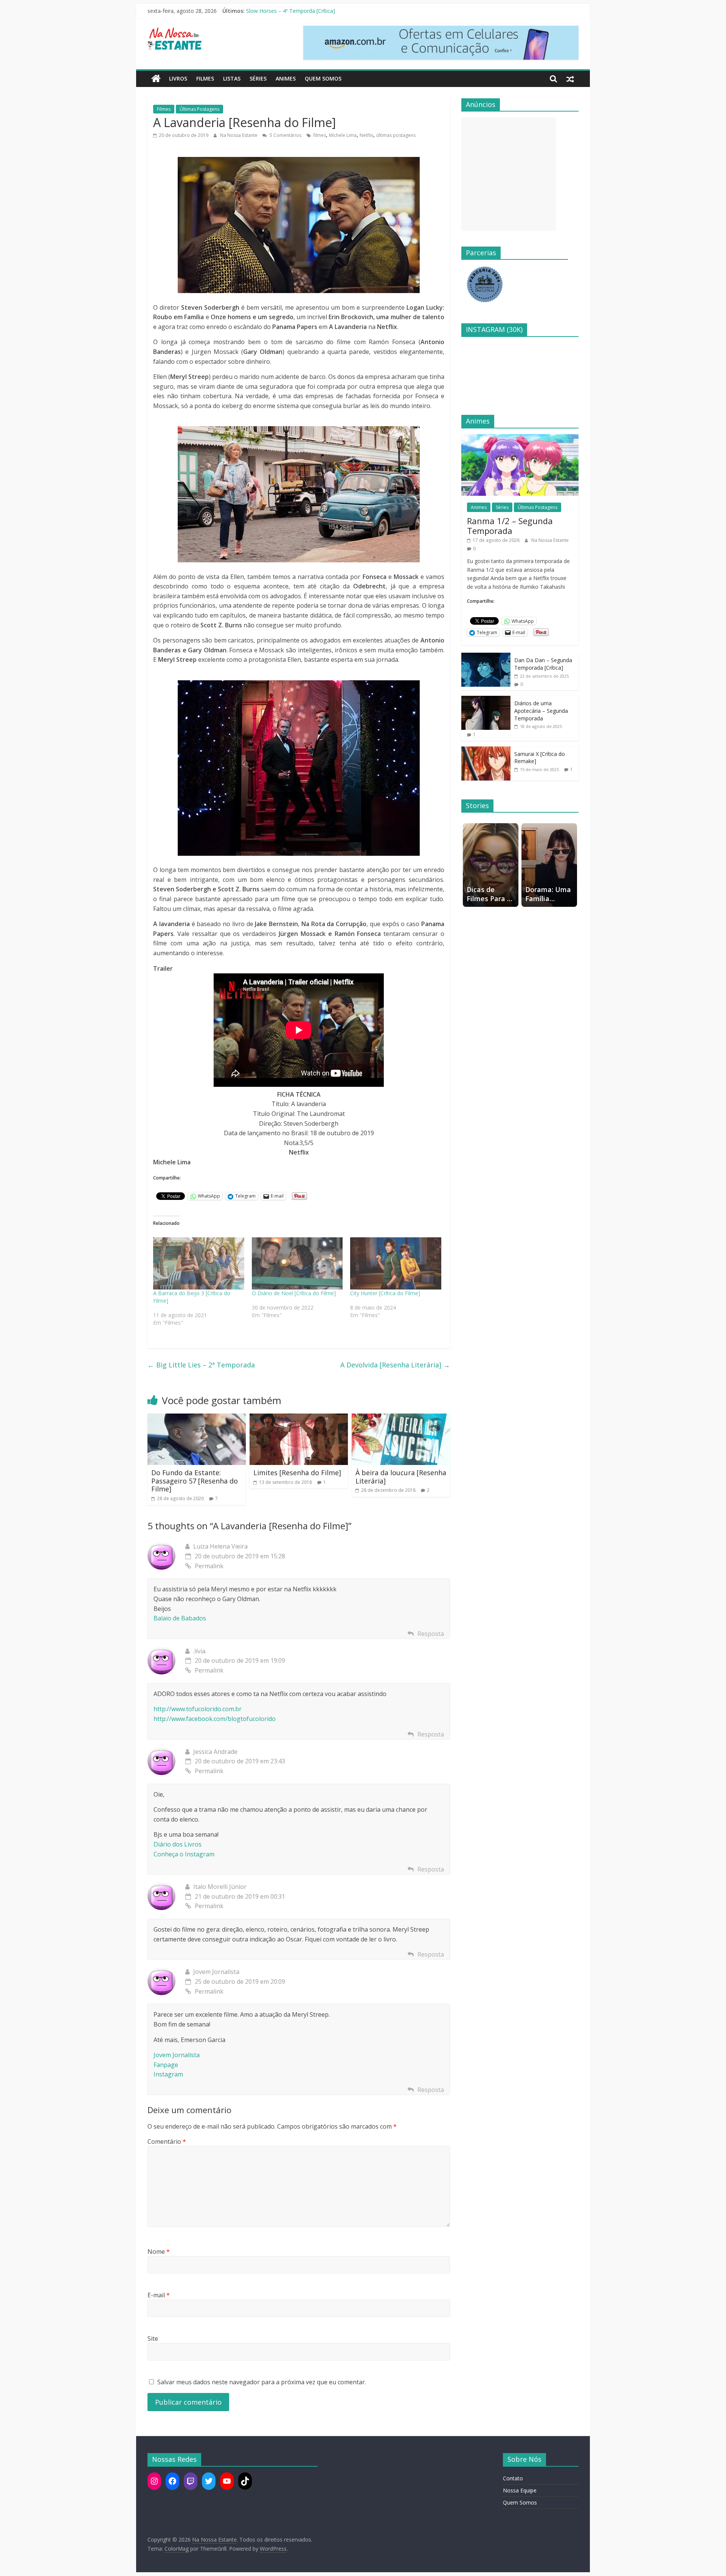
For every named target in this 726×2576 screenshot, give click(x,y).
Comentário (167, 2141)
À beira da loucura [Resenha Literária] (401, 1477)
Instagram (168, 2074)
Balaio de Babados (180, 1618)
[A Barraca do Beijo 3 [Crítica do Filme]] (199, 1263)
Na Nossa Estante (239, 135)
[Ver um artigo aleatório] (570, 79)
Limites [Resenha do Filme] (297, 1473)
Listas (232, 78)
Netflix (366, 135)
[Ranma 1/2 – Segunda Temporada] (520, 438)
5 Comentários (285, 135)
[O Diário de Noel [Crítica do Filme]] (297, 1263)
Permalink (209, 1566)
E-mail (159, 2295)
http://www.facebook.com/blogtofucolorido (215, 1719)
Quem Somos (323, 78)
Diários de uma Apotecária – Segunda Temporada (541, 711)
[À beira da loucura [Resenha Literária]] (401, 1418)
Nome (159, 2252)
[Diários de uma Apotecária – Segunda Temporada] (486, 700)
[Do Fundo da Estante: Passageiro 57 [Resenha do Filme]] (197, 1418)
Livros (178, 78)
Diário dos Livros (178, 1844)
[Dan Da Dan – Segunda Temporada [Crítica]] (486, 657)
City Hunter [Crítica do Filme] (385, 1293)
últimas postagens (396, 135)
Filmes (205, 78)
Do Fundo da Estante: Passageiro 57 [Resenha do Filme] (195, 1481)
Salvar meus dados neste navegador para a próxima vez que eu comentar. (262, 2382)
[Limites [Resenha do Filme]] (299, 1418)
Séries (258, 78)
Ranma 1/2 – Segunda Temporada (288, 11)
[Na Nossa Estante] (156, 79)
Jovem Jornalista (177, 2055)
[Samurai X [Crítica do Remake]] (486, 750)
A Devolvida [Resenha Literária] (395, 1365)
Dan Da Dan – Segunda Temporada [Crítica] (543, 664)
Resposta (431, 1634)
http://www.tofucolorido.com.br (198, 1709)
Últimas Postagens (199, 109)
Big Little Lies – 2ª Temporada (201, 1365)
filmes (320, 135)
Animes (286, 78)
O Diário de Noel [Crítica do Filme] (294, 1293)
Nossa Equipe (520, 2490)
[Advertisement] (509, 174)
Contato (513, 2478)
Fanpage (166, 2065)
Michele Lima (343, 135)
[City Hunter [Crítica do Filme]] (396, 1263)
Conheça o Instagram (184, 1854)
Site (153, 2339)
